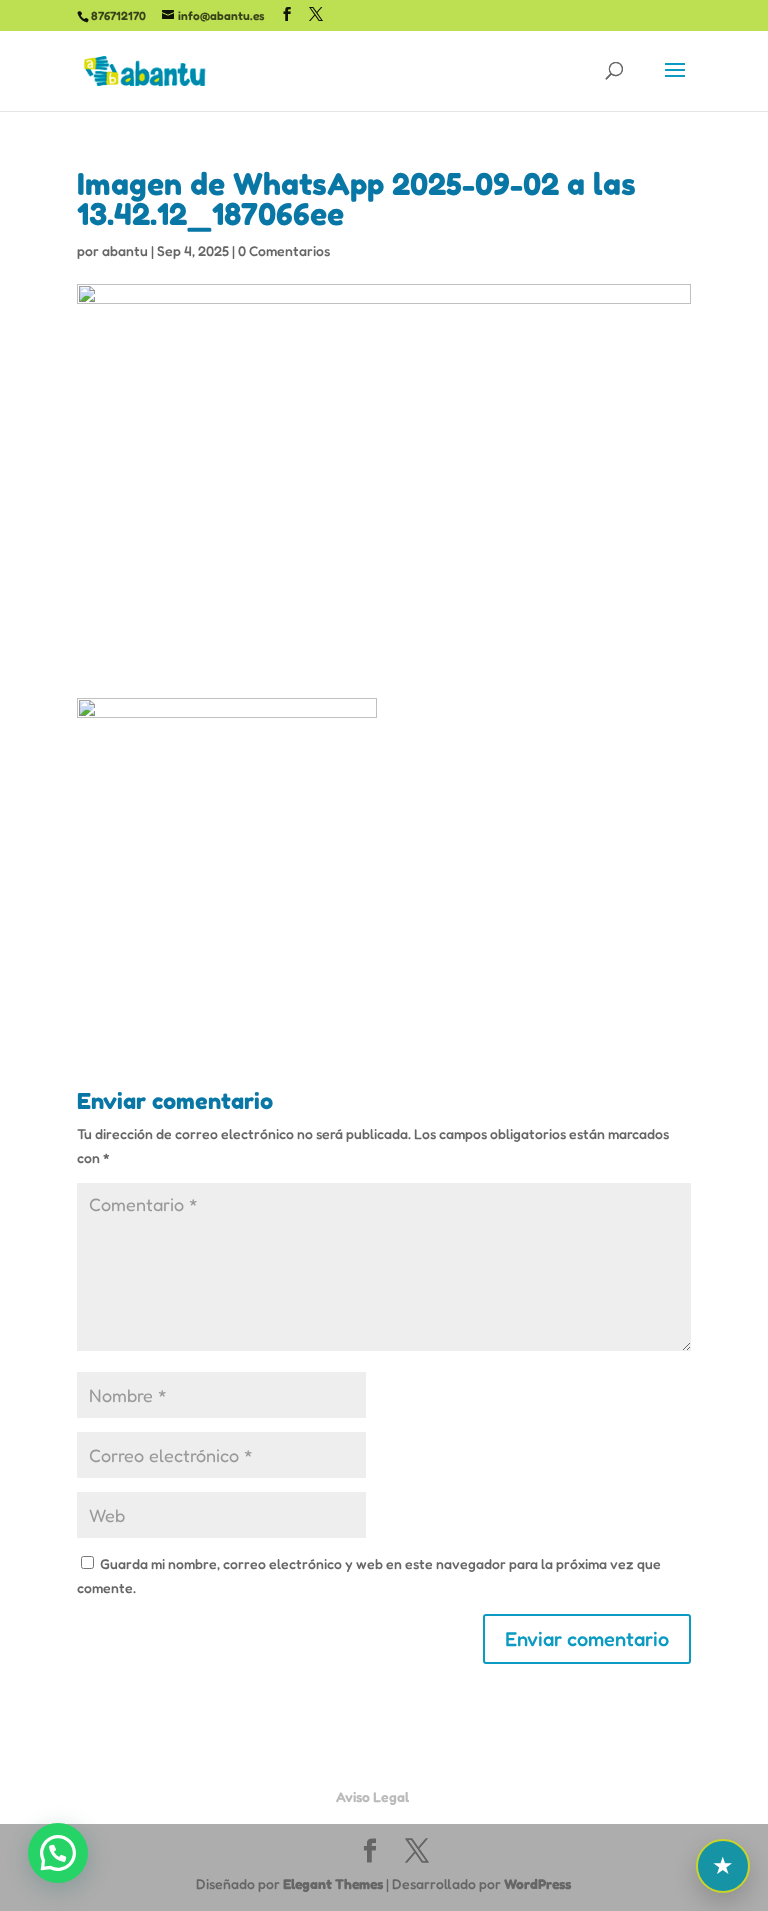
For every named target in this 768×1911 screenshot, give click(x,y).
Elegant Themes (333, 1883)
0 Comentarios (284, 250)
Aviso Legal (372, 1796)
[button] (58, 1853)
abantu (125, 250)
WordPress (537, 1883)
